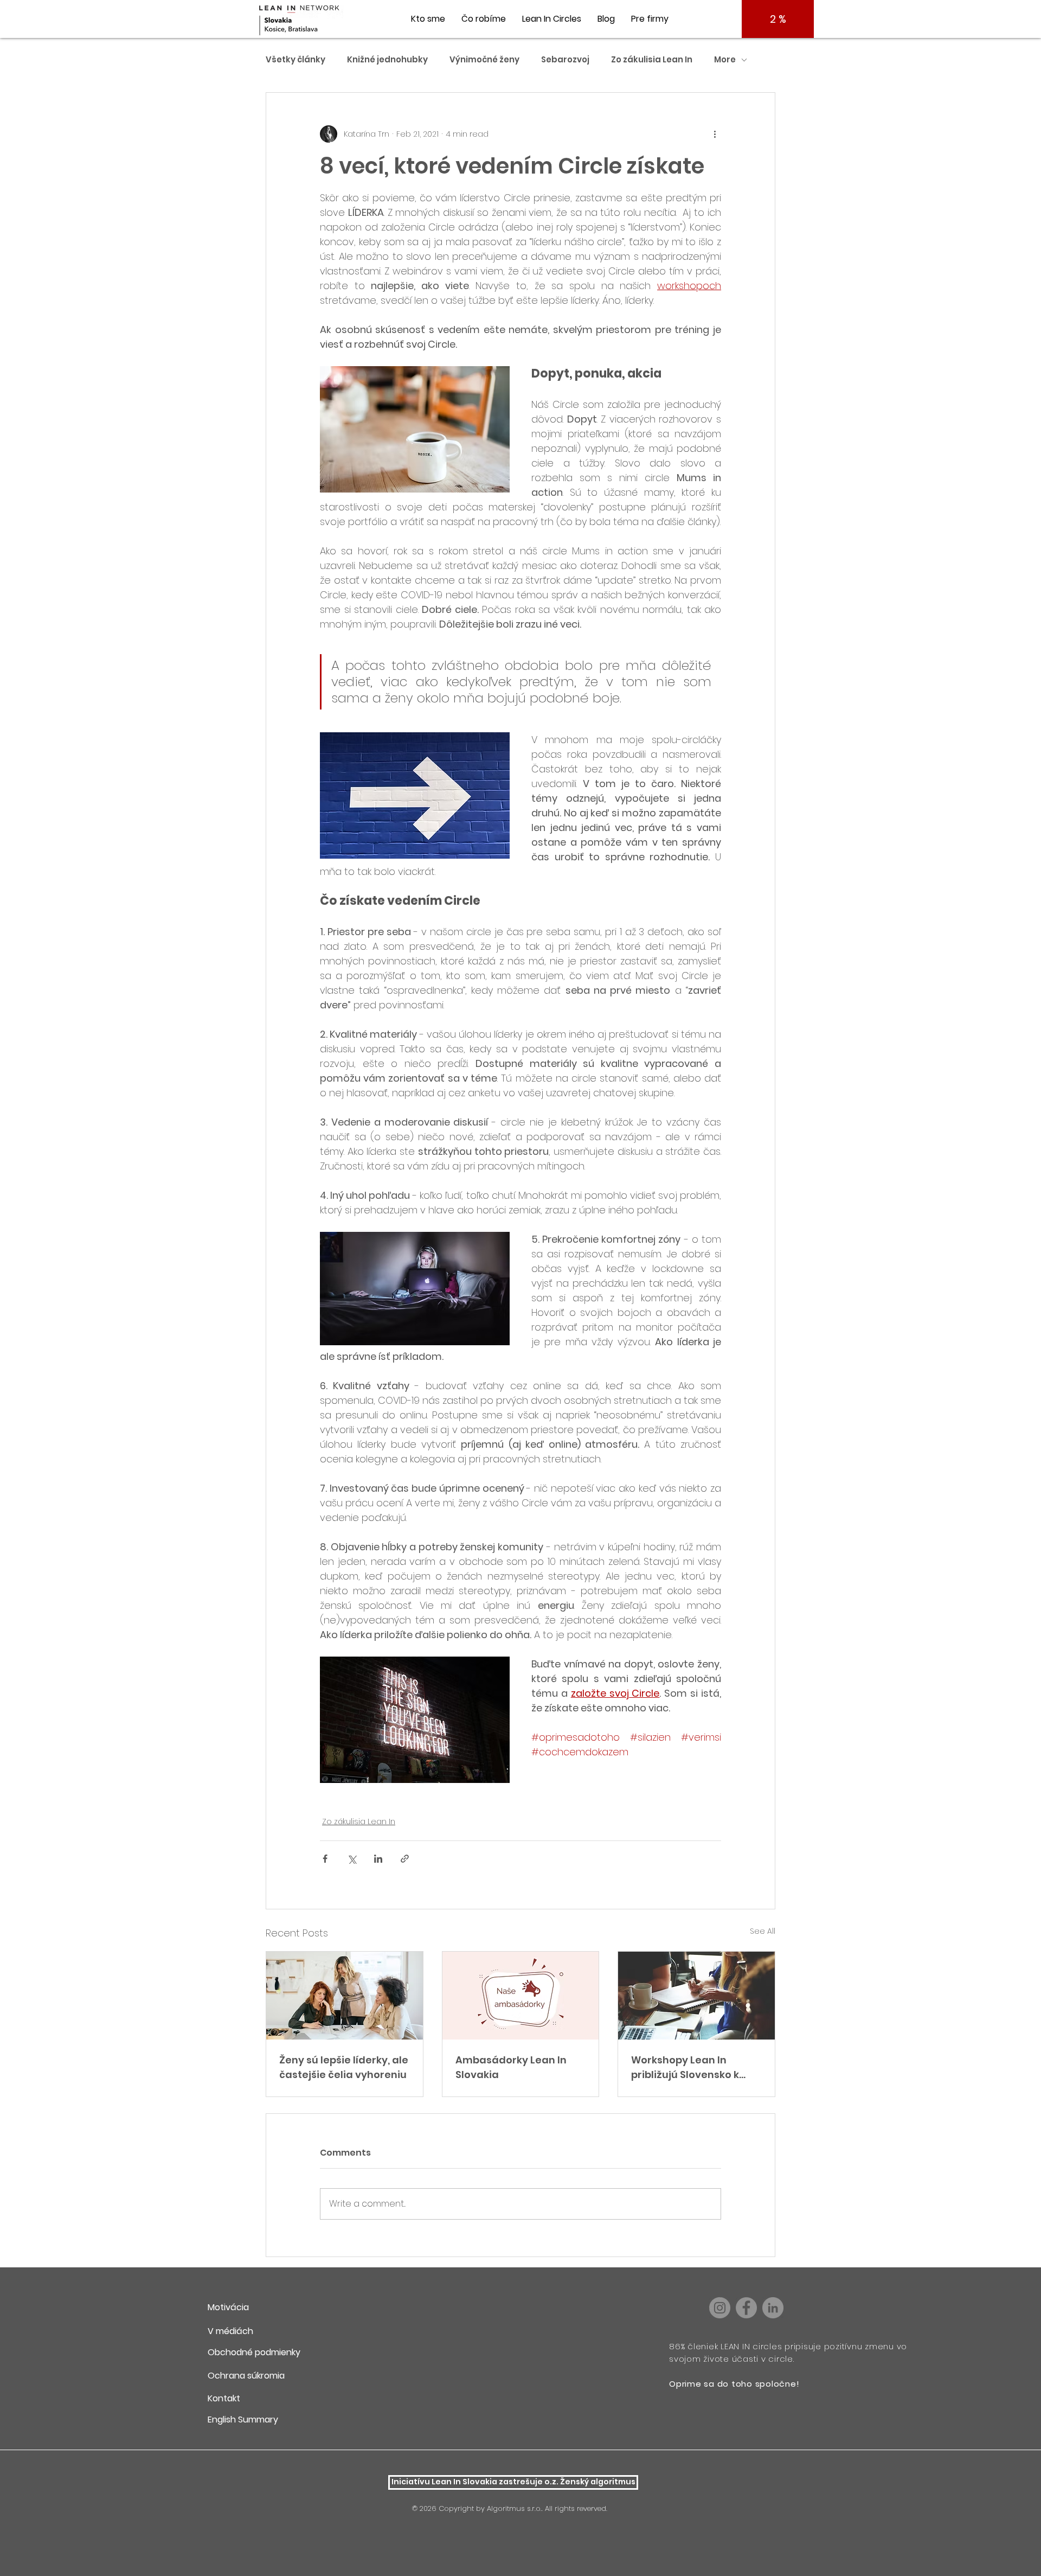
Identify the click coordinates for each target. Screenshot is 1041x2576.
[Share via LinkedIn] (378, 1859)
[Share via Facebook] (325, 1859)
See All (763, 1931)
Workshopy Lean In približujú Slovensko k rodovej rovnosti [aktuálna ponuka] (685, 2067)
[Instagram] (720, 2308)
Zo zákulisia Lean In (652, 60)
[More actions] (715, 134)
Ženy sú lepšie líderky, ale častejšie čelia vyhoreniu (344, 2067)
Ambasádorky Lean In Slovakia (511, 2067)
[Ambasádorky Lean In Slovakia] (521, 1996)
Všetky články (295, 60)
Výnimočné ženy (484, 60)
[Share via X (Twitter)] (352, 1859)
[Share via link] (405, 1859)
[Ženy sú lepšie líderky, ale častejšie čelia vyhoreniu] (345, 1996)
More (725, 60)
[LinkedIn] (773, 2308)
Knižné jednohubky (387, 60)
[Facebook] (746, 2308)
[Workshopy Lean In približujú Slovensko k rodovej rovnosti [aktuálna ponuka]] (696, 1996)
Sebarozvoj (565, 60)
